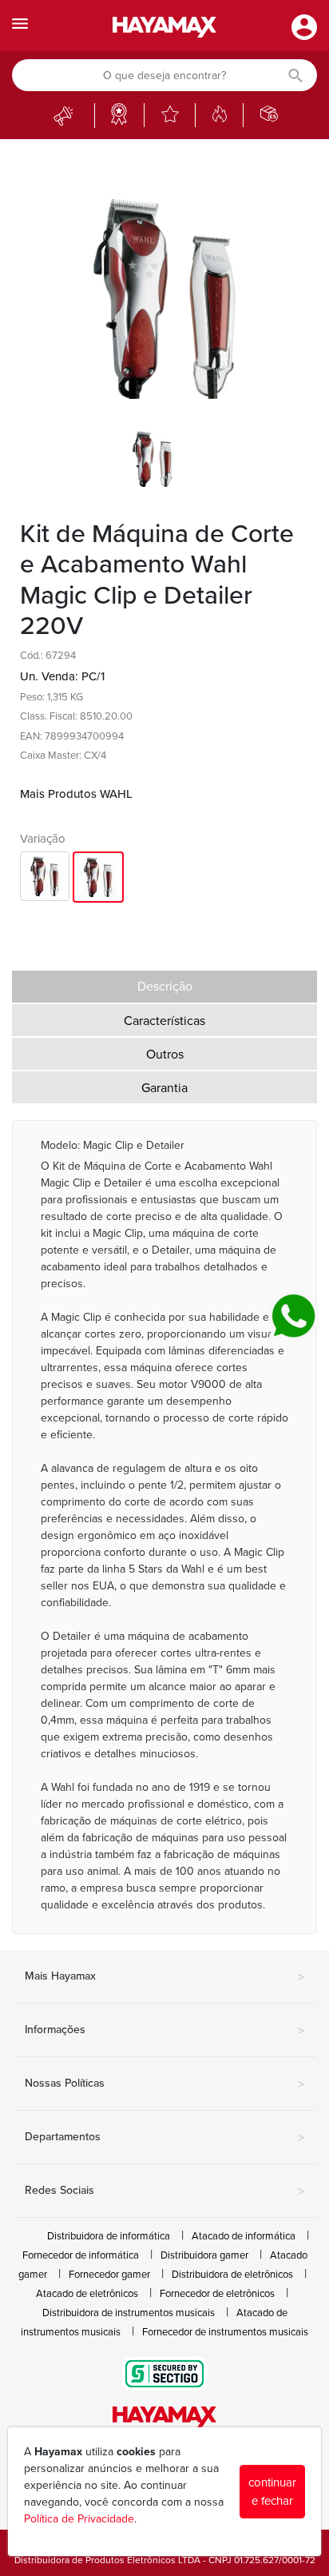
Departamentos (164, 2138)
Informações (164, 2031)
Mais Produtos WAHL (76, 794)
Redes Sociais (164, 2191)
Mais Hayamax (164, 1977)
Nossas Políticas (164, 2084)
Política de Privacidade (79, 2519)
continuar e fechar (272, 2492)
